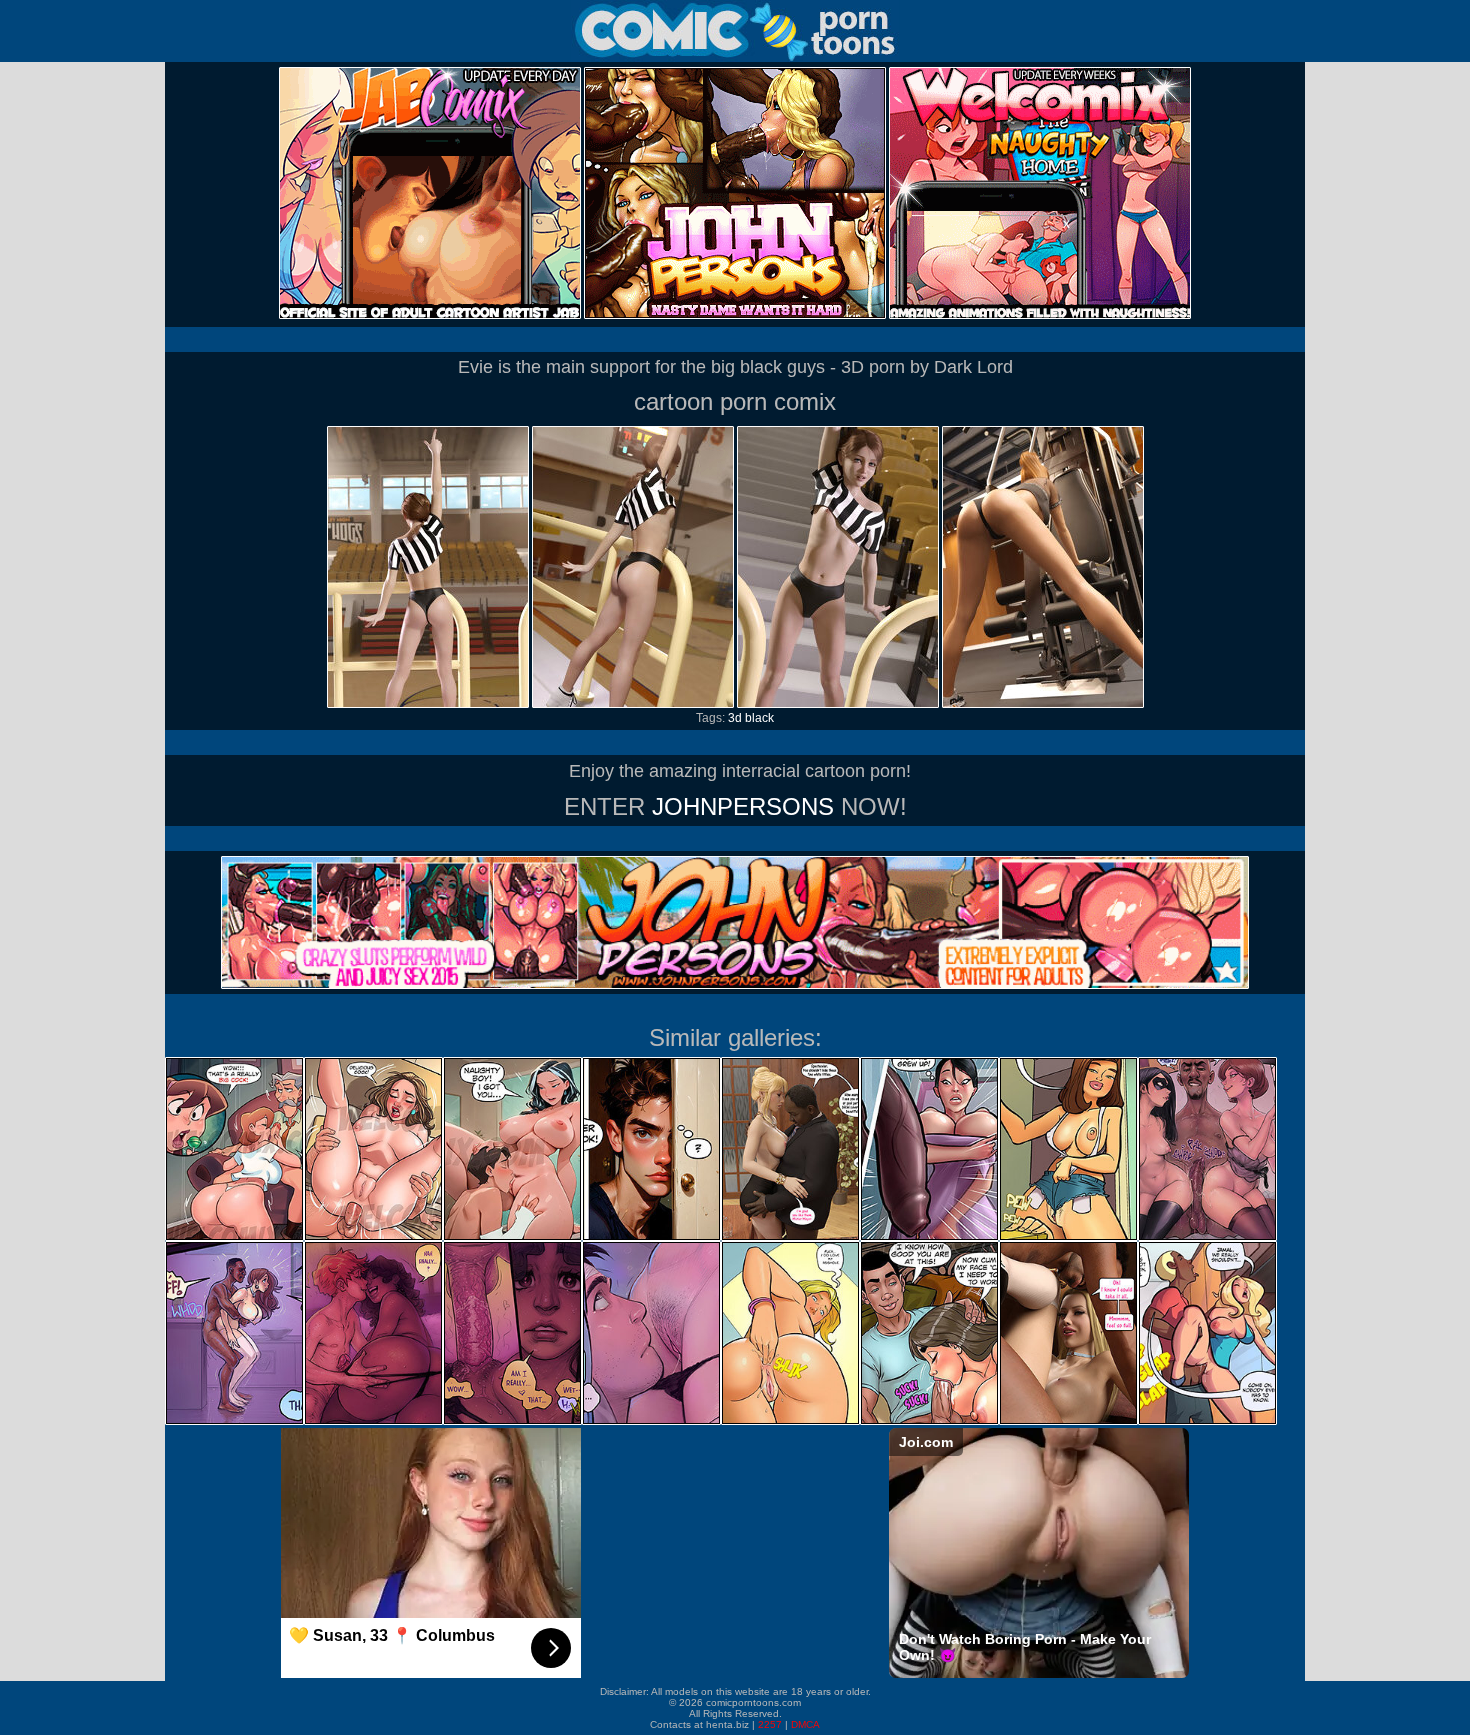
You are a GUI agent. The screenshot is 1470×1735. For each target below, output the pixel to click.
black (759, 718)
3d (735, 718)
